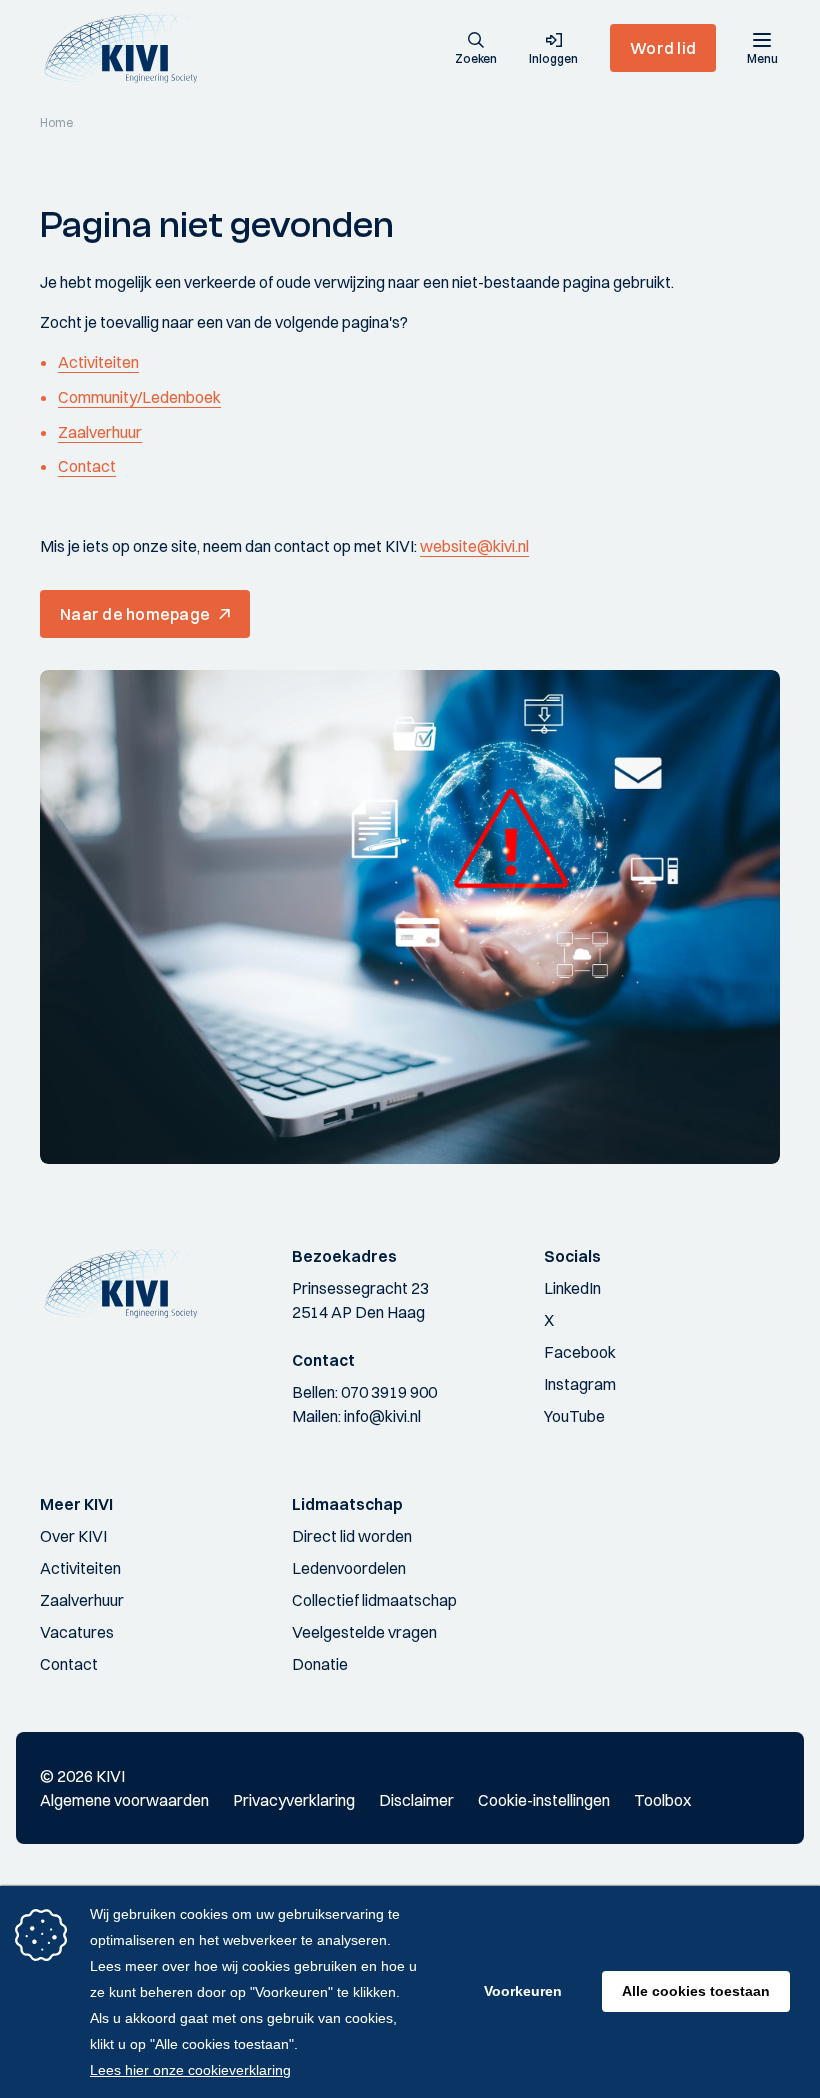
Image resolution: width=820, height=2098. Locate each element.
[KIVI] (128, 48)
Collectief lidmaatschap (374, 1600)
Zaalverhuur (100, 432)
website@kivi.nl (474, 546)
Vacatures (77, 1632)
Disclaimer (416, 1800)
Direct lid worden (352, 1536)
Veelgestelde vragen (364, 1632)
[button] (476, 50)
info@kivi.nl (382, 1416)
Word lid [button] (663, 48)
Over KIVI (73, 1536)
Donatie (320, 1664)
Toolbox (662, 1800)
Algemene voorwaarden (124, 1800)
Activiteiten (98, 362)
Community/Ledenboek (139, 397)
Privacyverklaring (294, 1800)
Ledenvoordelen (349, 1568)
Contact (87, 466)
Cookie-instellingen (544, 1800)
